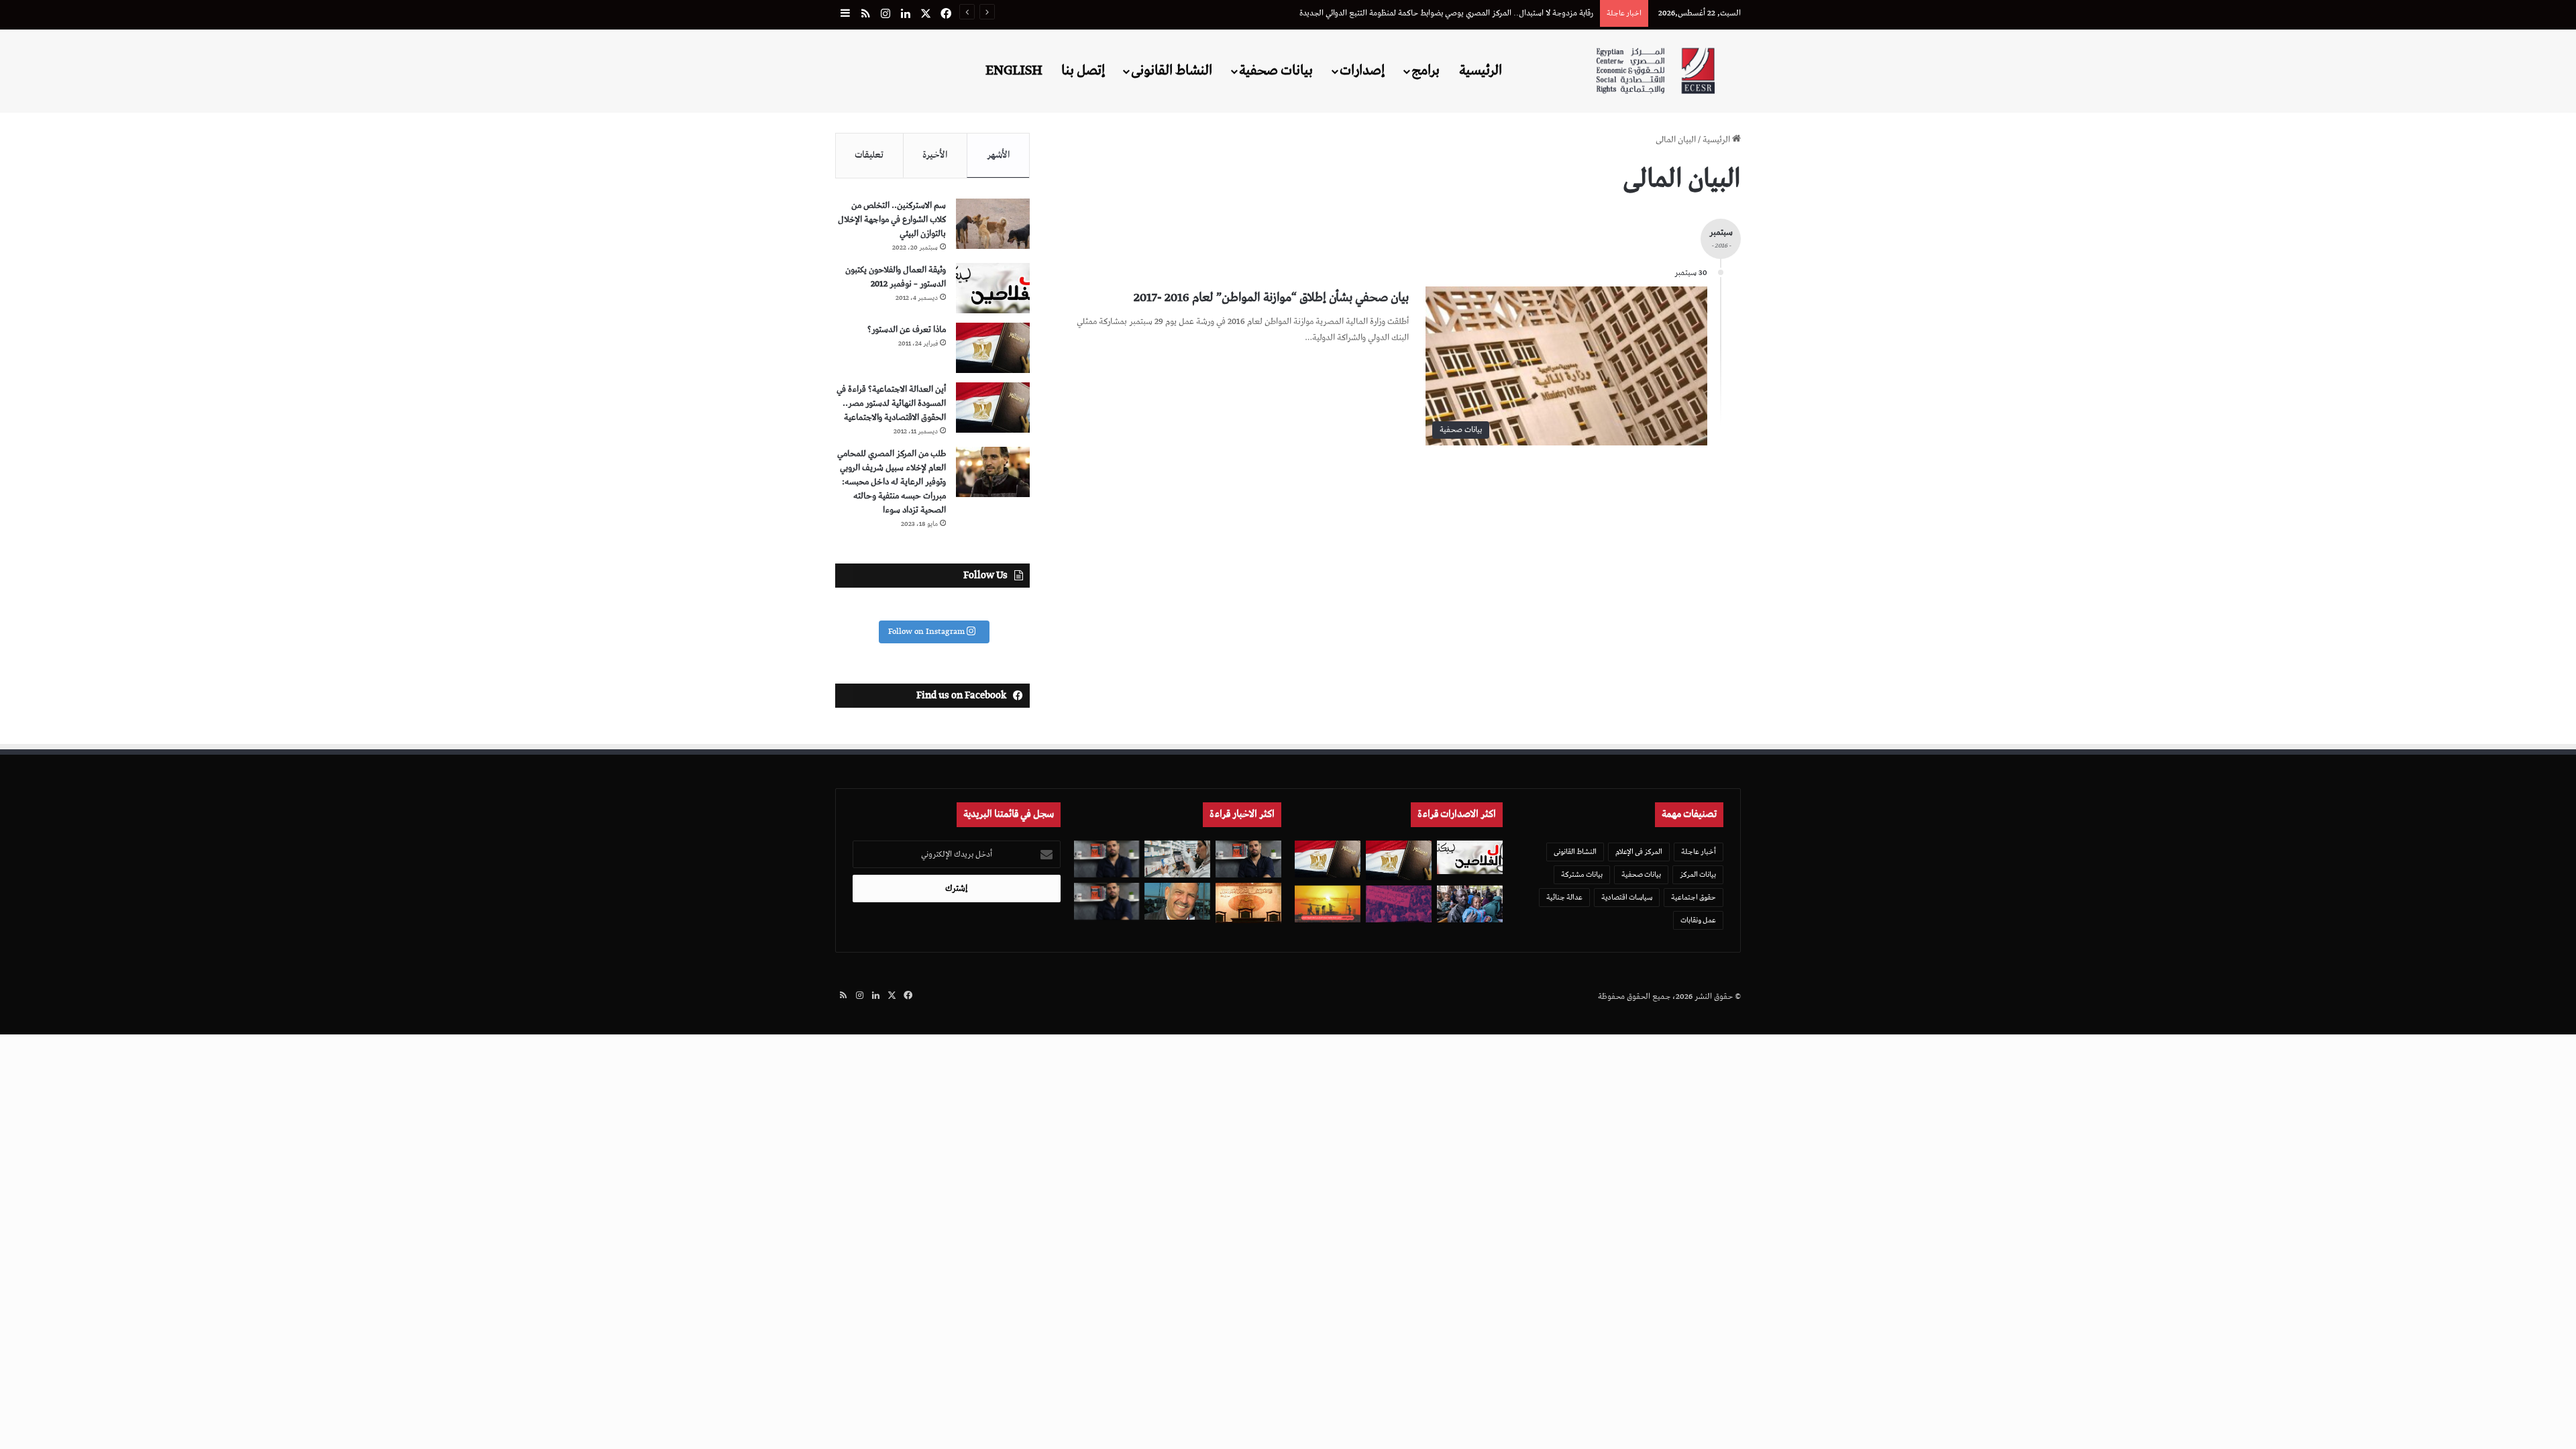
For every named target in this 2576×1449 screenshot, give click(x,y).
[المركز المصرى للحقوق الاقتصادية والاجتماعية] (1655, 71)
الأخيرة (935, 155)
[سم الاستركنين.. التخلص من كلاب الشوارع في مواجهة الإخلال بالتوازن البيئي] (993, 224)
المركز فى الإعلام (1639, 852)
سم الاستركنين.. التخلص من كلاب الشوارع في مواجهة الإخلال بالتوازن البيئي (892, 220)
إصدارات (1362, 70)
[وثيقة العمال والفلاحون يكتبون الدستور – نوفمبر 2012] (993, 288)
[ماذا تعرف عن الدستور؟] (993, 348)
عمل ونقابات (1698, 920)
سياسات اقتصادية (1627, 897)
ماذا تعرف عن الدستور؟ (907, 330)
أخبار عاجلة (1699, 852)
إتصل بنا (1083, 70)
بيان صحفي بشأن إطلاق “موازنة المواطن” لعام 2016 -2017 (1271, 298)
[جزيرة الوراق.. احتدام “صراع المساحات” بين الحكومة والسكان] (1399, 904)
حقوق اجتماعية (1694, 897)
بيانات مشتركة (1582, 874)
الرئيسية (1481, 70)
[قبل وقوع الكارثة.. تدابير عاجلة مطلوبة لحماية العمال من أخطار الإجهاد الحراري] (1328, 904)
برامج (1426, 70)
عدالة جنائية (1564, 897)
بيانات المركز (1698, 874)
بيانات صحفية (1276, 70)
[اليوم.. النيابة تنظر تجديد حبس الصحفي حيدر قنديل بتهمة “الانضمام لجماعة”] (1107, 859)
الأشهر (999, 155)
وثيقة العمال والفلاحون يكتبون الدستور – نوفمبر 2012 (896, 277)
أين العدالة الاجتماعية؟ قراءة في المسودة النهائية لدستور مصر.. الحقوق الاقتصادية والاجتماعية (891, 404)
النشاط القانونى (1172, 70)
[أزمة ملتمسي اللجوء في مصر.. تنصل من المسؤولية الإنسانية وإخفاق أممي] (1470, 904)
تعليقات (869, 155)
